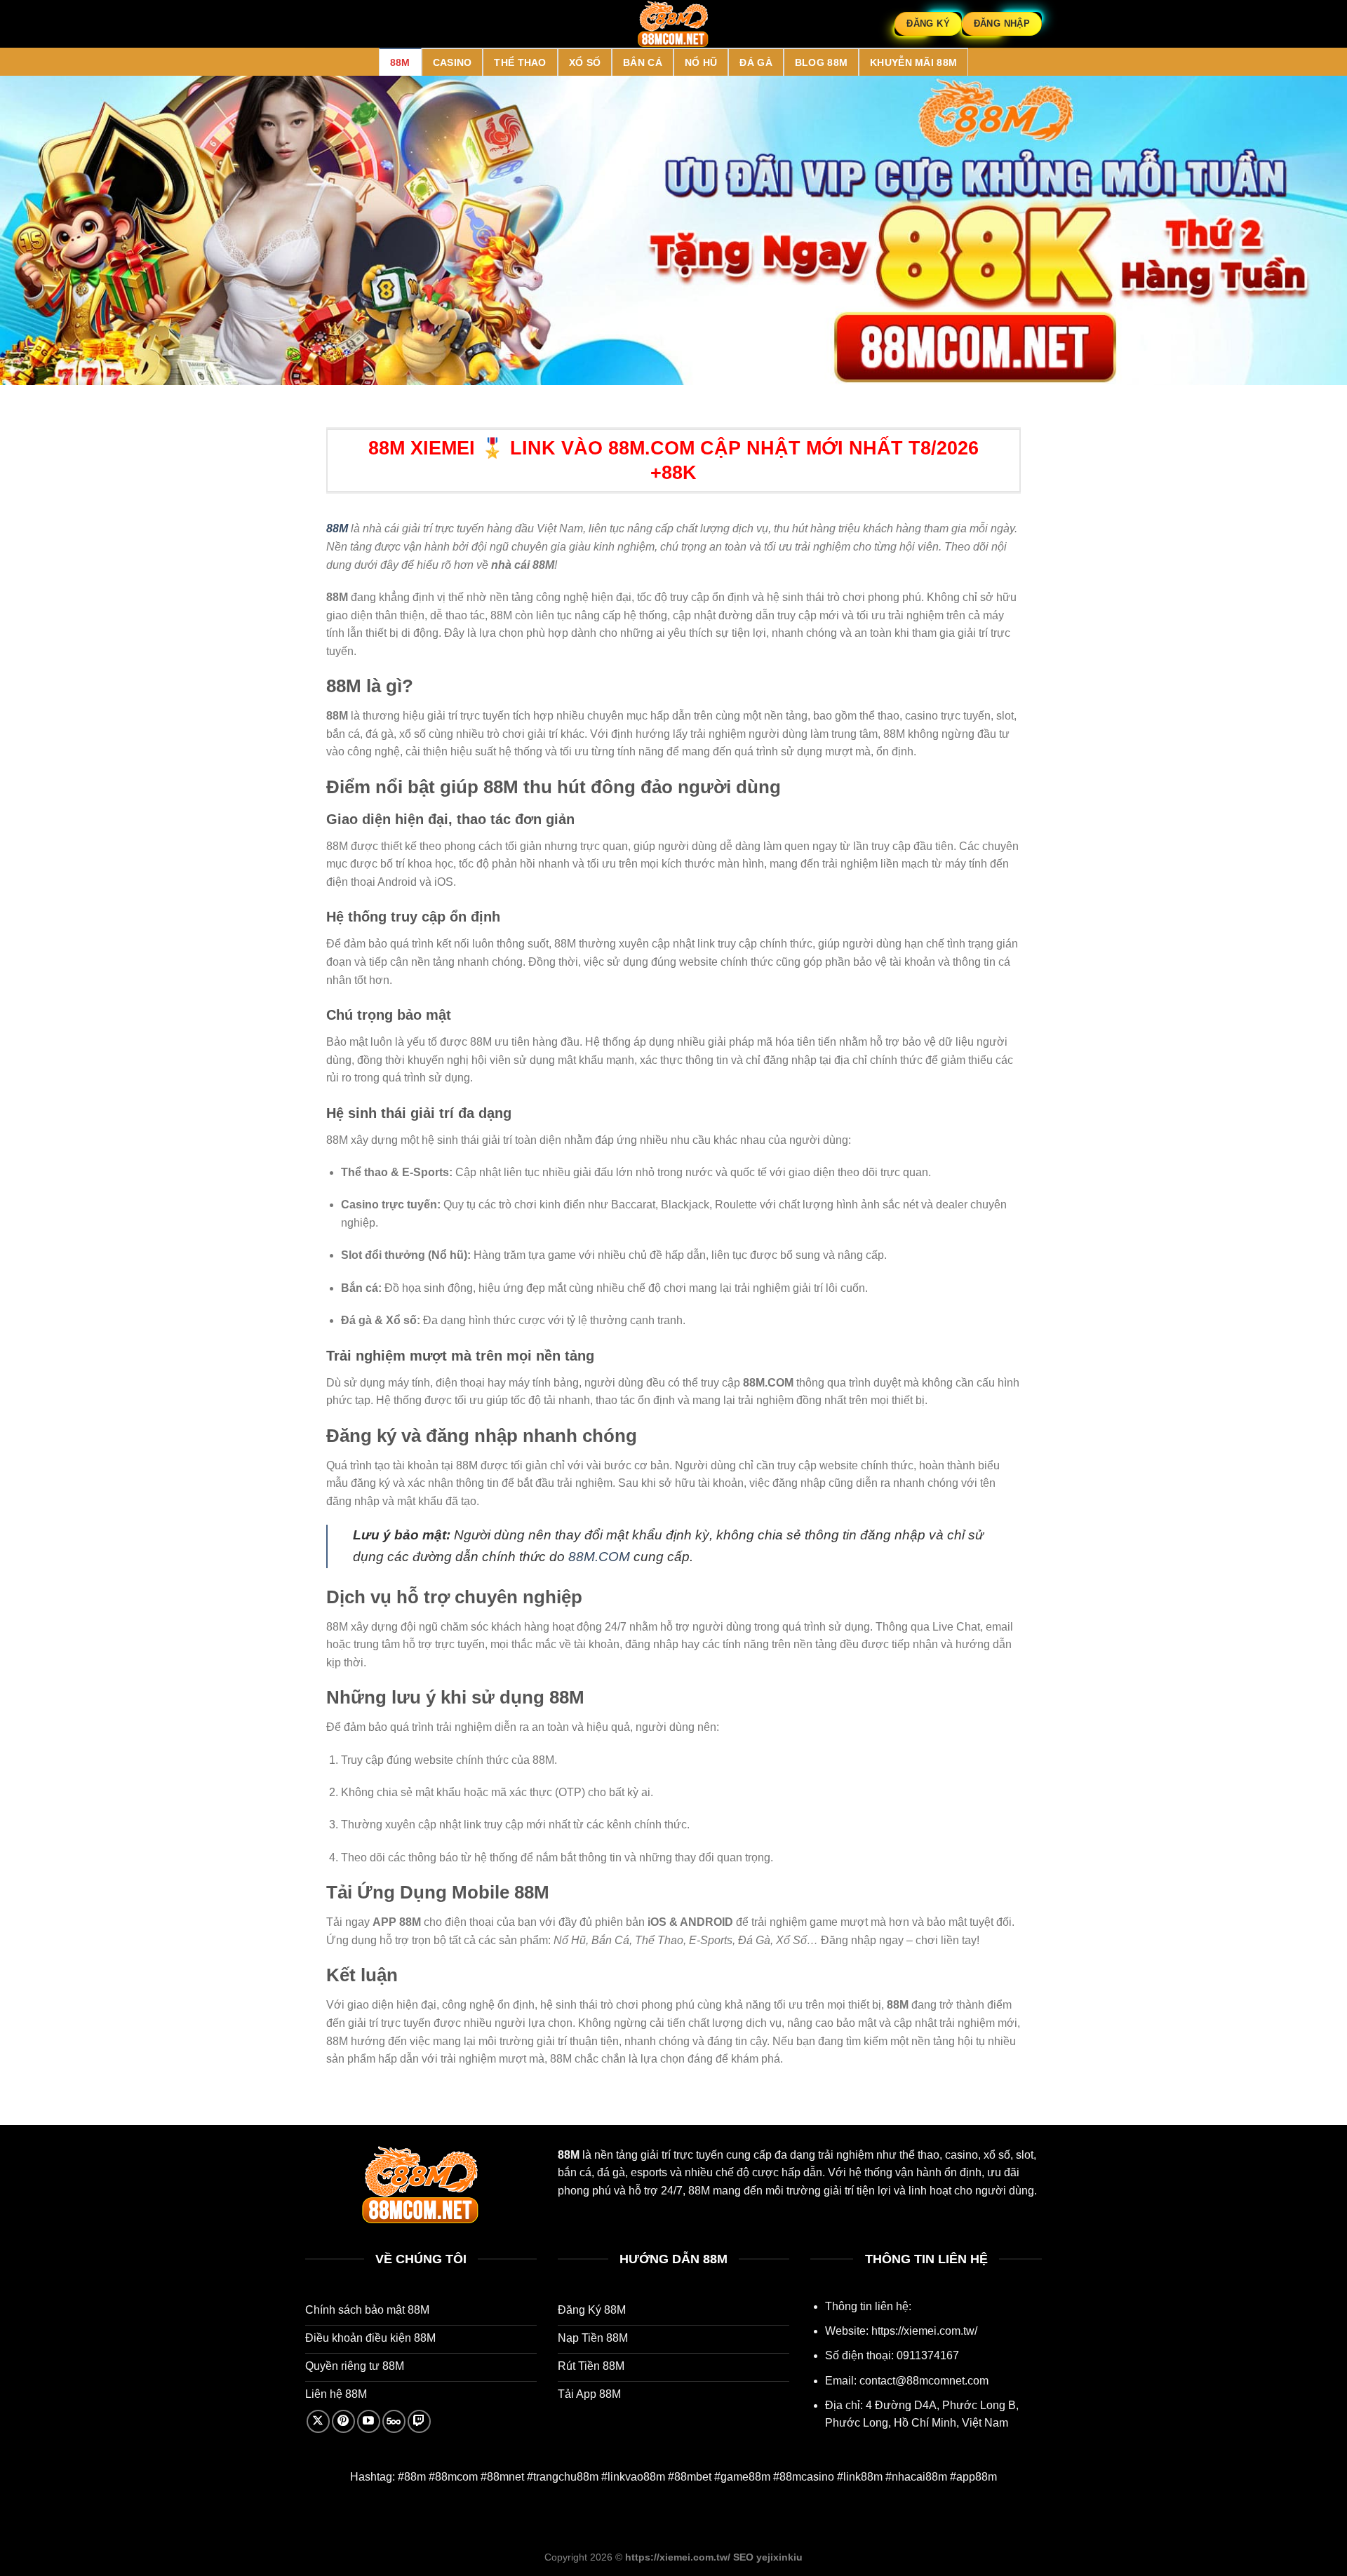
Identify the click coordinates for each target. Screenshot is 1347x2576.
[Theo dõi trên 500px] (394, 2421)
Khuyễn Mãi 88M (913, 62)
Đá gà (756, 62)
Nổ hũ (701, 62)
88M (400, 62)
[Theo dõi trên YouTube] (369, 2421)
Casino (453, 62)
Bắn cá (643, 62)
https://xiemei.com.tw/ (924, 2331)
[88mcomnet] (673, 24)
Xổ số (585, 62)
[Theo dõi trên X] (318, 2421)
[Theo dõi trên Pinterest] (343, 2421)
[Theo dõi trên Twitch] (419, 2421)
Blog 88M (821, 62)
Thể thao (520, 62)
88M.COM (599, 1557)
